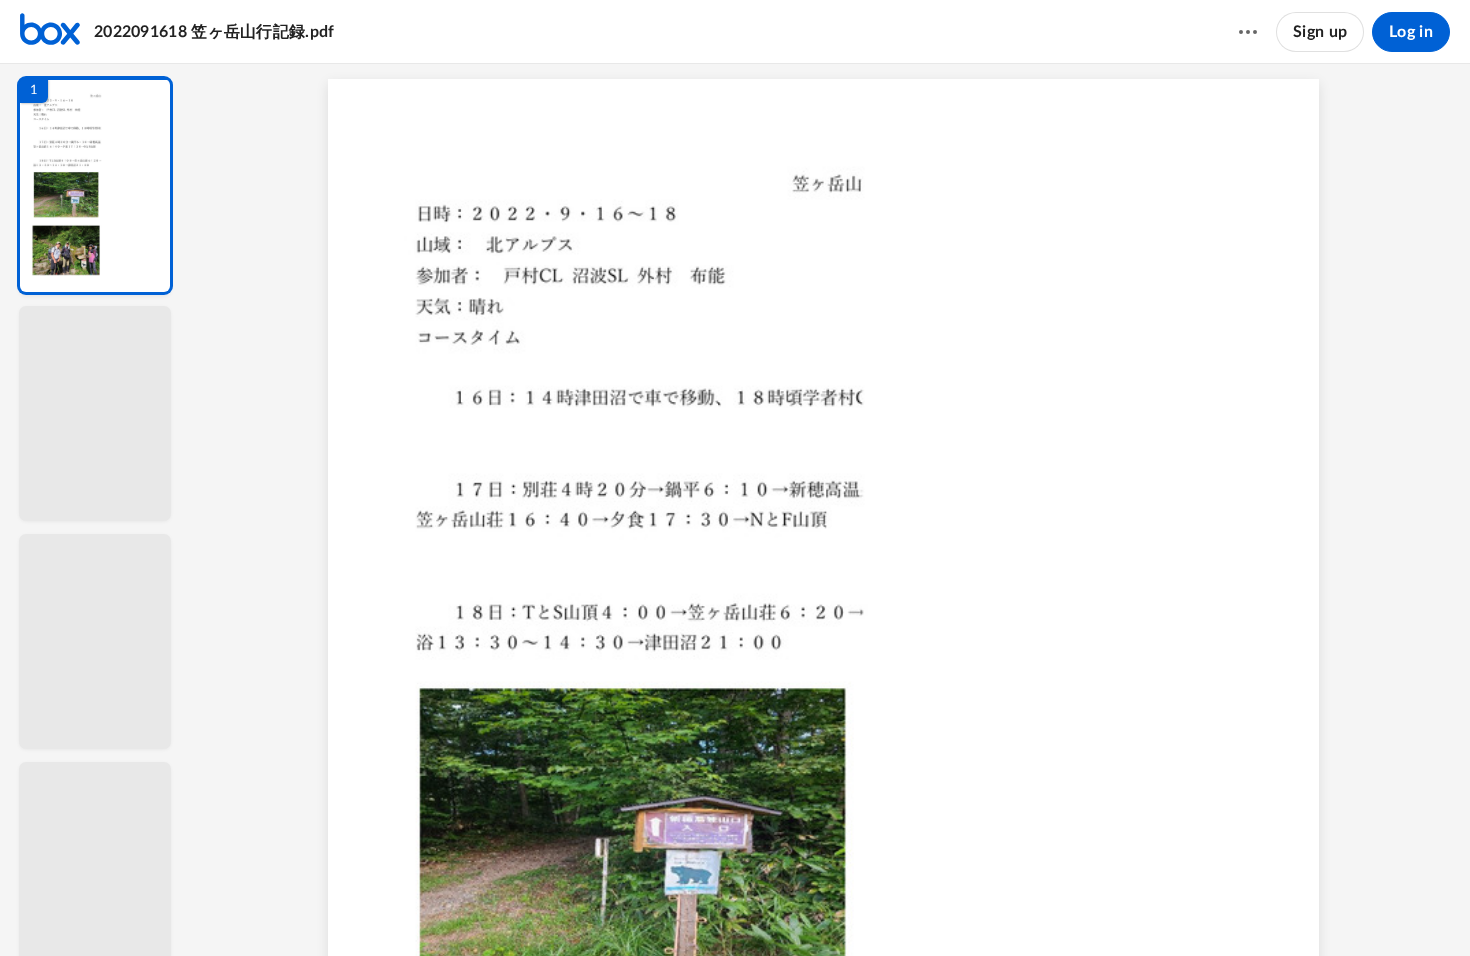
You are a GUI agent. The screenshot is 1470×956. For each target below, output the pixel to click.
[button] (95, 185)
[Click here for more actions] (1248, 32)
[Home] (50, 32)
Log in (1411, 32)
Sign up (1320, 32)
